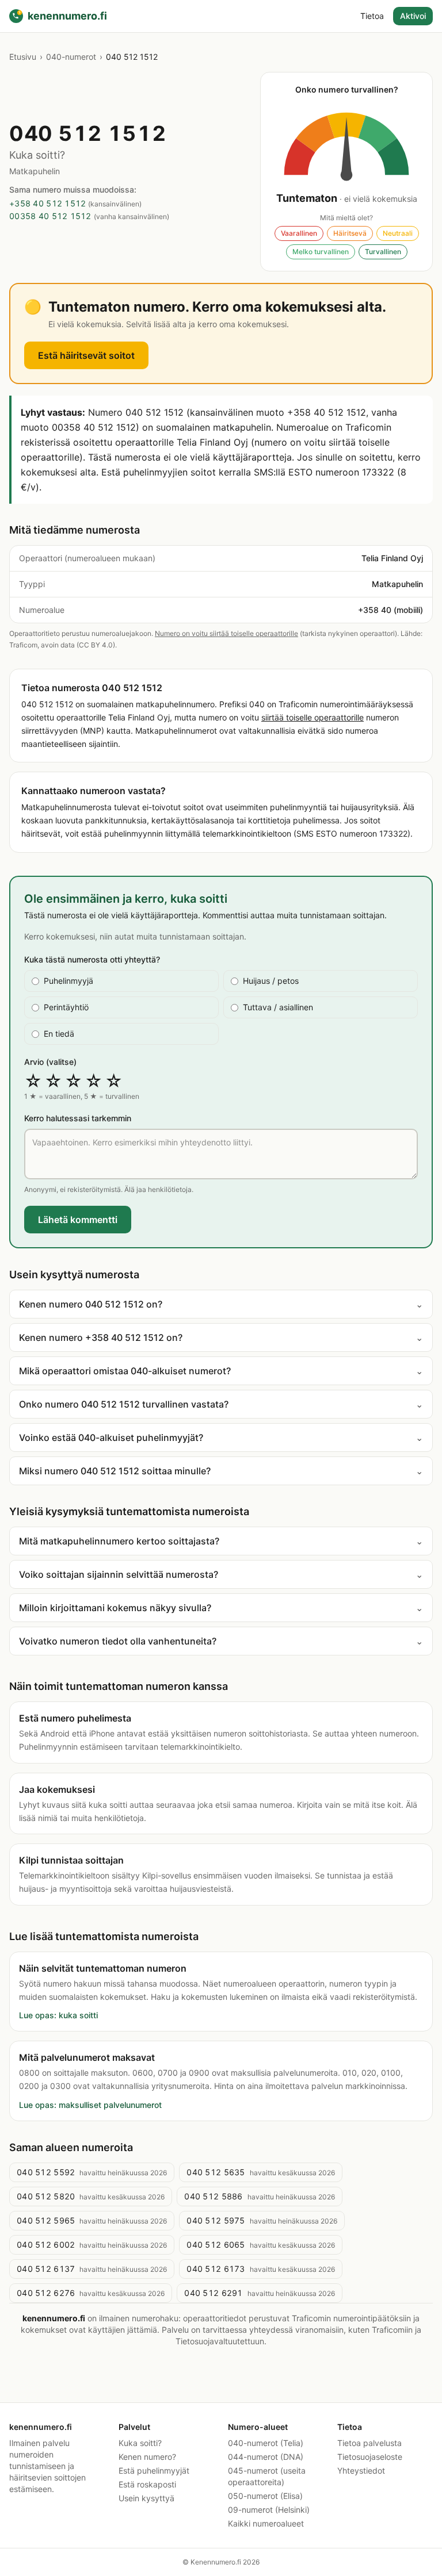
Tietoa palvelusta (369, 2443)
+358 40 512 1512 (47, 203)
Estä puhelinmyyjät (154, 2470)
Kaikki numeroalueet (266, 2523)
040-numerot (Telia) (266, 2443)
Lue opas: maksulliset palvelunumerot (90, 2105)
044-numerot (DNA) (266, 2457)
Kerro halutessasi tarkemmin (78, 1118)
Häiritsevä (350, 233)
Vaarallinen (299, 233)
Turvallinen (383, 252)
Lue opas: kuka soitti (58, 2015)
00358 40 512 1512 (50, 216)
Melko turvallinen (321, 252)
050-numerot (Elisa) (265, 2496)
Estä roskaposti (147, 2484)
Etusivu (23, 57)
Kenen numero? (147, 2457)
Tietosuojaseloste (370, 2457)
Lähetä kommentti (78, 1220)
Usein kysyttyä (146, 2498)
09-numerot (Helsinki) (269, 2510)
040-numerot (71, 57)
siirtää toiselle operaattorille (313, 717)
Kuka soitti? (140, 2443)
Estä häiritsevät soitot (86, 355)
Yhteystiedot (361, 2470)
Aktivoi (413, 16)
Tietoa (372, 16)
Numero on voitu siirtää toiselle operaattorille (226, 633)
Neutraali (398, 233)
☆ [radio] (33, 1081)
